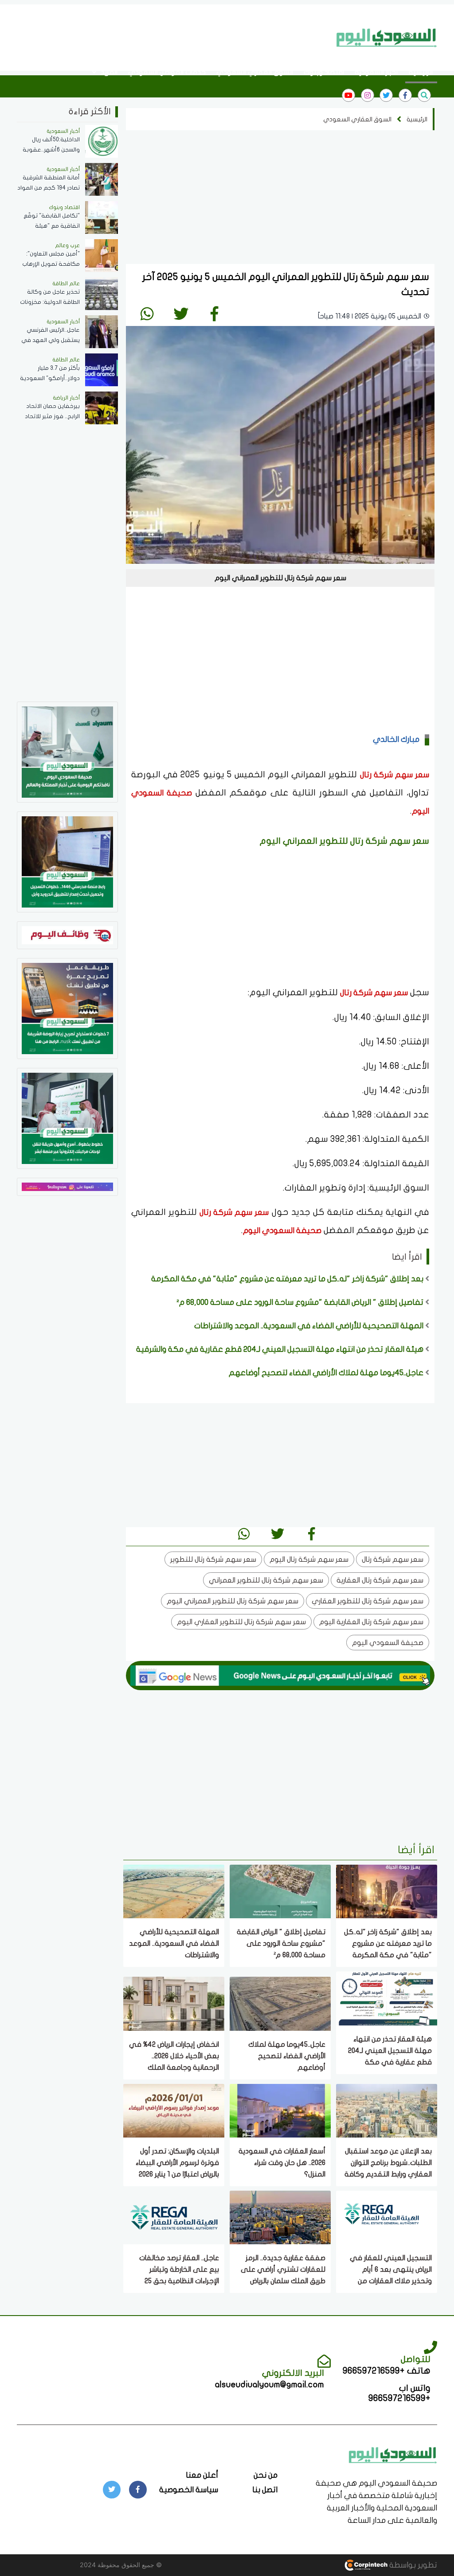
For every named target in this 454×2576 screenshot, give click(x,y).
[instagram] (368, 95)
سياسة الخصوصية (189, 2490)
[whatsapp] (147, 314)
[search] (424, 95)
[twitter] (386, 95)
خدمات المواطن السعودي (167, 72)
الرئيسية (421, 72)
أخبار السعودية (376, 72)
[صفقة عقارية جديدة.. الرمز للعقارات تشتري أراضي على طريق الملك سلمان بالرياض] (280, 2217)
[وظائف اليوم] (67, 934)
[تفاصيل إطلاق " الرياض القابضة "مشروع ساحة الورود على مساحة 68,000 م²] (280, 1891)
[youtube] (348, 95)
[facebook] (405, 95)
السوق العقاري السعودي (255, 72)
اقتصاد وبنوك (324, 72)
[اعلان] (67, 1186)
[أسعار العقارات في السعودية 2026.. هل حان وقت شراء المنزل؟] (280, 2110)
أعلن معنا (202, 2475)
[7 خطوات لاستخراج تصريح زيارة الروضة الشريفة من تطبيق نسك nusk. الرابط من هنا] (67, 1008)
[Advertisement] (169, 37)
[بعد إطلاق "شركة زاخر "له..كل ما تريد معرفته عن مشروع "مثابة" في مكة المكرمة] (387, 1891)
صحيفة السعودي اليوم (282, 1231)
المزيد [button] (108, 72)
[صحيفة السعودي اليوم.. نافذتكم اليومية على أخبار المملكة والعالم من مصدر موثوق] (67, 751)
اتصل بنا (265, 2490)
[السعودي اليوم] (387, 38)
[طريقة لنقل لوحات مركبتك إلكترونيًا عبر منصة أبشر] (67, 1118)
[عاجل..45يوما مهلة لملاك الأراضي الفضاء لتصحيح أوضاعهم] (280, 2003)
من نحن (266, 2475)
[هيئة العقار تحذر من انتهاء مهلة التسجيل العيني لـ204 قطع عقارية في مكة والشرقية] (387, 1998)
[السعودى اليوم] (393, 2454)
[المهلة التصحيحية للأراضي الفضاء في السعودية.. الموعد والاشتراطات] (174, 1891)
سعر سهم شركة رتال (395, 775)
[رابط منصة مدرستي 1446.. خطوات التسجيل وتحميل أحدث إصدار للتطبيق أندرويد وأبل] (67, 861)
